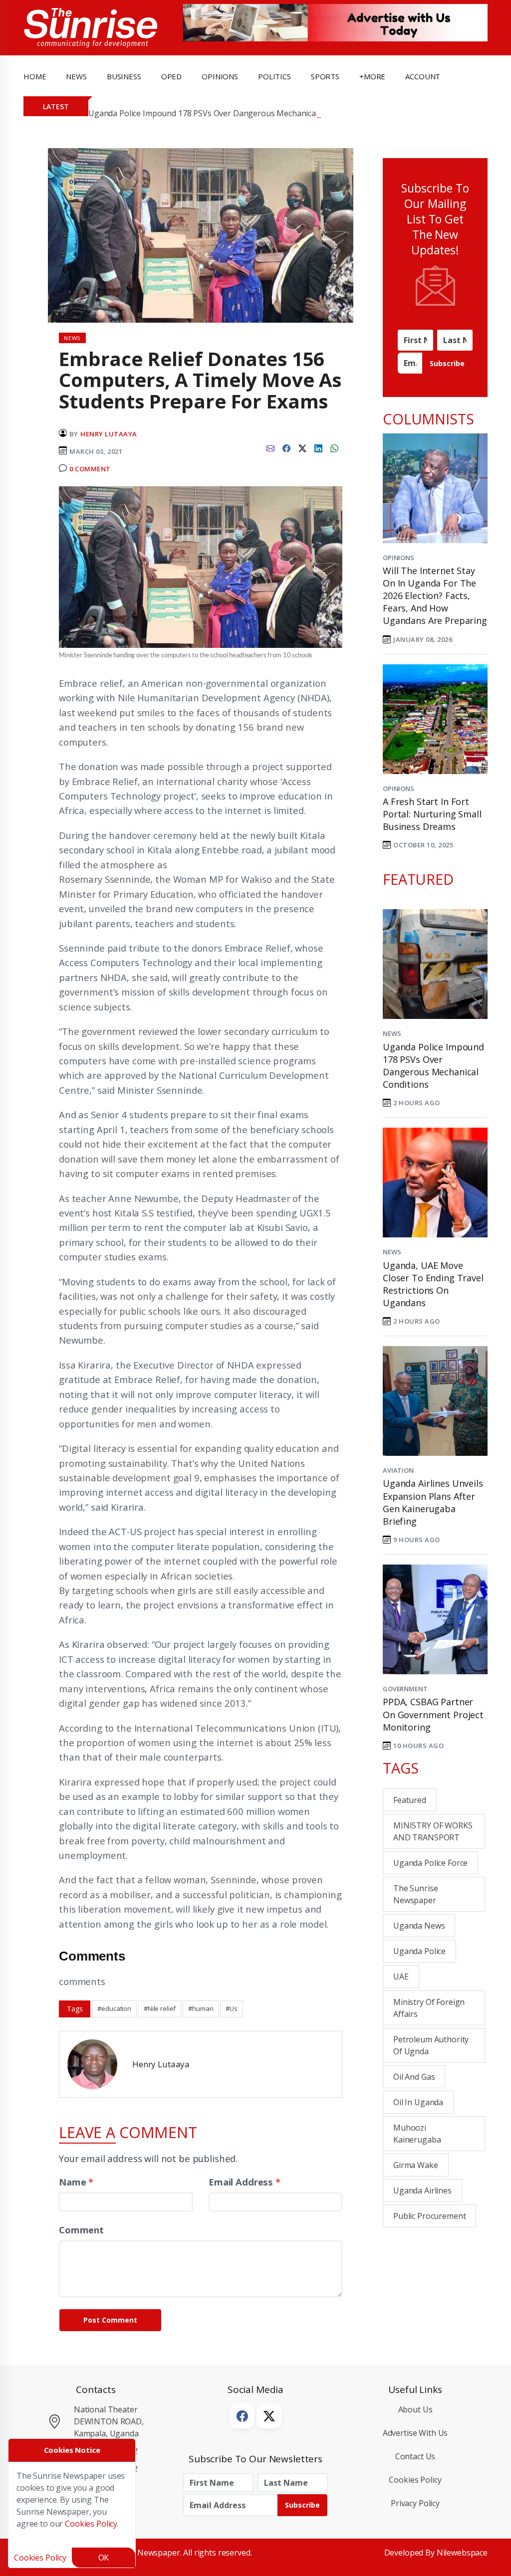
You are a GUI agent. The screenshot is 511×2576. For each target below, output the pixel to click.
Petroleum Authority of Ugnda (431, 2045)
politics (274, 76)
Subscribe (447, 363)
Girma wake (416, 2165)
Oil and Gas (414, 2077)
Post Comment (110, 2320)
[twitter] (302, 447)
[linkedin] (318, 447)
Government (405, 1689)
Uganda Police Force (430, 1863)
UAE (401, 1977)
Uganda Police (419, 1951)
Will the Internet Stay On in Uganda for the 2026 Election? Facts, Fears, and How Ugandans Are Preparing (435, 596)
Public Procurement (429, 2216)
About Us (415, 2409)
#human (201, 2008)
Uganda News (419, 1926)
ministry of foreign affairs (429, 2008)
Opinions (398, 558)
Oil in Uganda (418, 2102)
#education (114, 2008)
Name (76, 2182)
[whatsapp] (334, 447)
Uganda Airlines (422, 2190)
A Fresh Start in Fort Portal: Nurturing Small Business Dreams (432, 814)
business (124, 76)
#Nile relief (160, 2008)
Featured (410, 1800)
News (392, 1033)
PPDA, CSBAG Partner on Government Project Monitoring (433, 1714)
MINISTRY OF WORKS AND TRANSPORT (433, 1831)
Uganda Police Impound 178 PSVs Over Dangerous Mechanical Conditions (224, 113)
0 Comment (90, 469)
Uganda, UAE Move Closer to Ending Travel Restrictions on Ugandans (433, 1284)
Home (35, 76)
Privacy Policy (415, 2503)
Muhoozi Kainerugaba (417, 2134)
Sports (325, 76)
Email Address (245, 2182)
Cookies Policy (415, 2480)
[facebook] (286, 447)
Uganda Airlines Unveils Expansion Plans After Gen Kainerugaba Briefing (433, 1502)
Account (423, 76)
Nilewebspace (462, 2553)
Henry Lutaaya (109, 434)
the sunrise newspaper (415, 1894)
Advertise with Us (415, 2433)
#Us (232, 2008)
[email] (270, 447)
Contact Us (415, 2456)
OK (104, 2558)
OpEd (171, 76)
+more (372, 76)
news (76, 76)
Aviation (398, 1470)
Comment (81, 2230)
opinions (220, 76)
